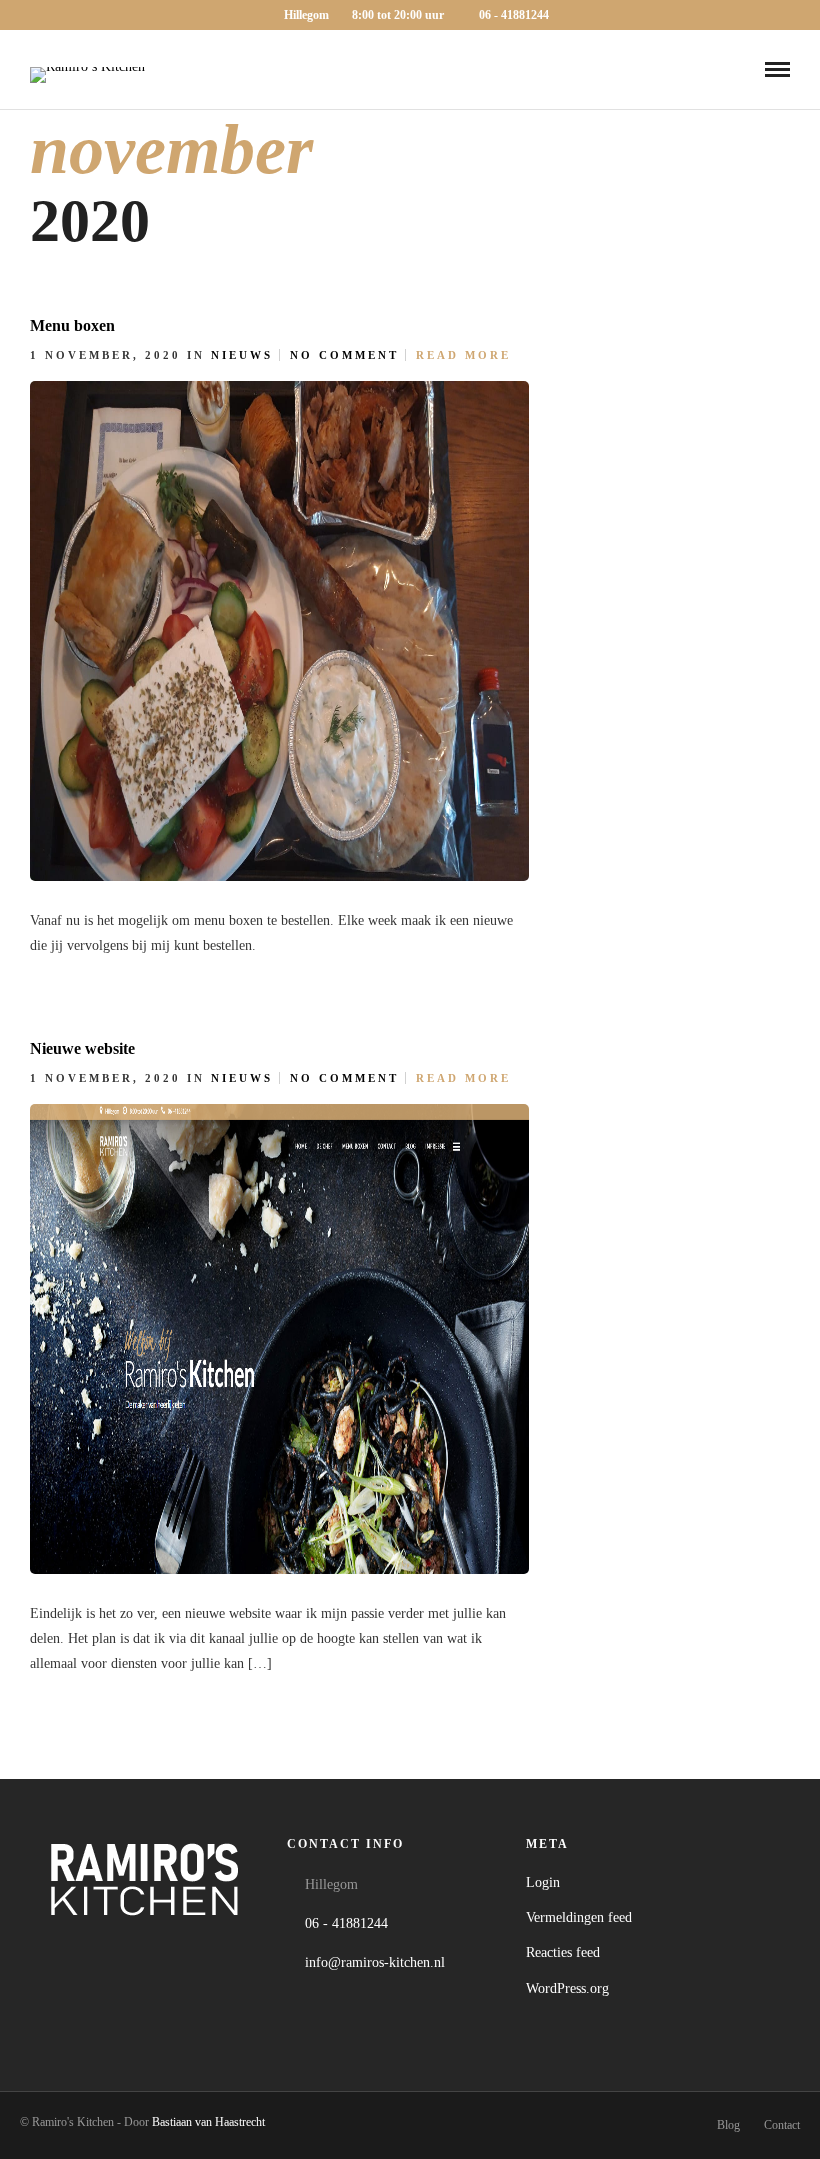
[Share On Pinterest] (600, 940)
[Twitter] (109, 1951)
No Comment (344, 355)
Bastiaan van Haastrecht (208, 2122)
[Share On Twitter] (571, 940)
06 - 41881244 (514, 15)
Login (543, 1882)
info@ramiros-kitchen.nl (375, 1962)
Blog (728, 2125)
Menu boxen (72, 325)
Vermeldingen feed (579, 1917)
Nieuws (242, 355)
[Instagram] (152, 1951)
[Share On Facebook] (542, 940)
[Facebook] (66, 1951)
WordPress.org (567, 1988)
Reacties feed (563, 1952)
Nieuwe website (82, 1048)
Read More (463, 355)
